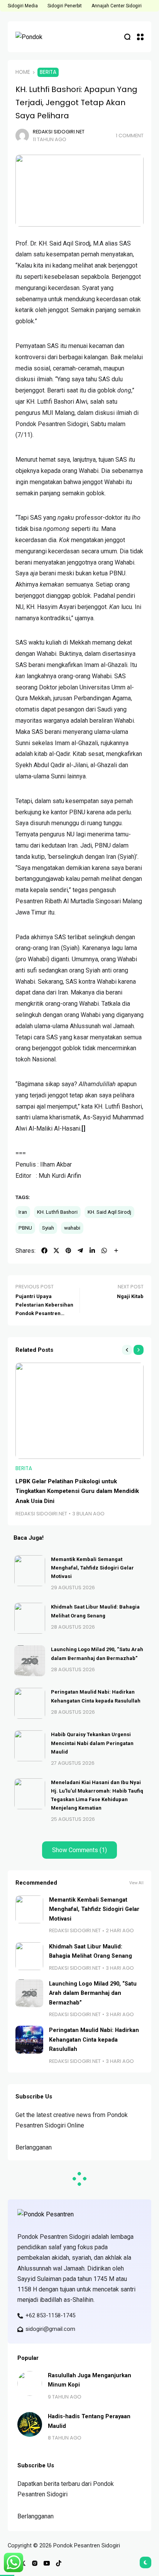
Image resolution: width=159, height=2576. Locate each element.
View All (136, 1883)
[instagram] (35, 2563)
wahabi (72, 1228)
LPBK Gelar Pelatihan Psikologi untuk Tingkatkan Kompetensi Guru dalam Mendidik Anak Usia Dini (77, 1491)
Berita (48, 72)
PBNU (25, 1228)
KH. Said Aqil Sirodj (109, 1212)
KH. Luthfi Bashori (57, 1212)
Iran (23, 1212)
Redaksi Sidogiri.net (59, 132)
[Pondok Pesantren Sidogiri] (39, 37)
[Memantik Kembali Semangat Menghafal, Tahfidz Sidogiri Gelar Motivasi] (30, 1571)
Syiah (48, 1228)
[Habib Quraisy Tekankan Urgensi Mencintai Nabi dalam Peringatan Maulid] (30, 1746)
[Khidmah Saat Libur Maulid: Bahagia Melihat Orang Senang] (30, 1618)
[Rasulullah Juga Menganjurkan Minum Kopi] (30, 2383)
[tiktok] (59, 2563)
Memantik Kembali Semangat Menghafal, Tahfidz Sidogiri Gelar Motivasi (92, 1568)
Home (23, 72)
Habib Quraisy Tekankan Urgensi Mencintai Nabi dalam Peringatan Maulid (92, 1743)
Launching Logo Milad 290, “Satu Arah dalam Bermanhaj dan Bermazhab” (93, 1993)
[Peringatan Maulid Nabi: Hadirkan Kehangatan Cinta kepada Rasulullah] (30, 1703)
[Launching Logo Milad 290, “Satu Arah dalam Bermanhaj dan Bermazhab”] (30, 1661)
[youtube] (47, 2563)
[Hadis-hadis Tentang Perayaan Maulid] (30, 2424)
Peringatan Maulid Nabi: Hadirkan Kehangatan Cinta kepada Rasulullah (94, 2040)
